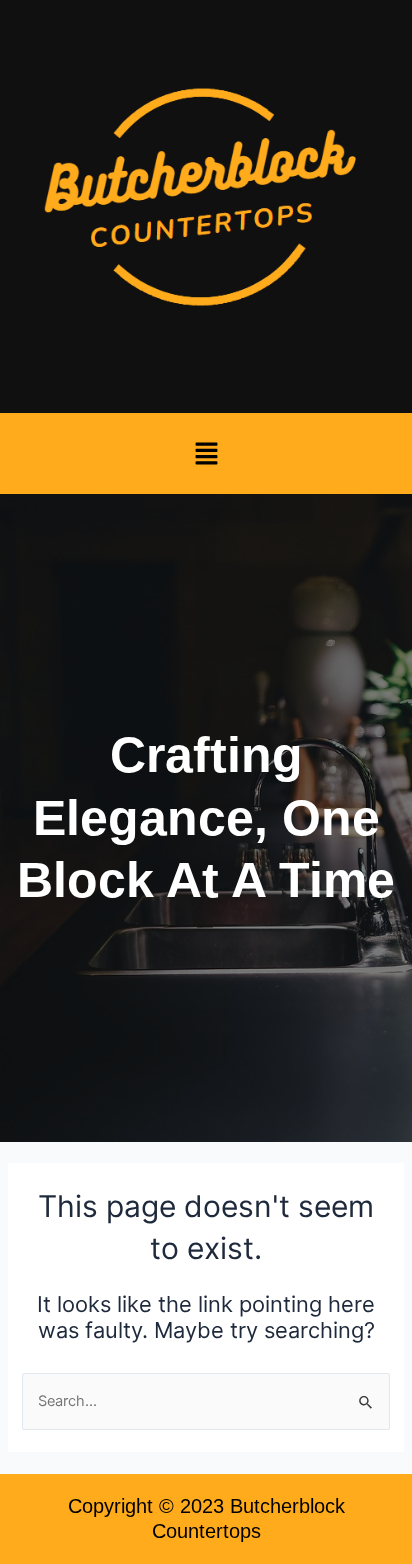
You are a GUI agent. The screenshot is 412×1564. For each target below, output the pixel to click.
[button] (206, 453)
